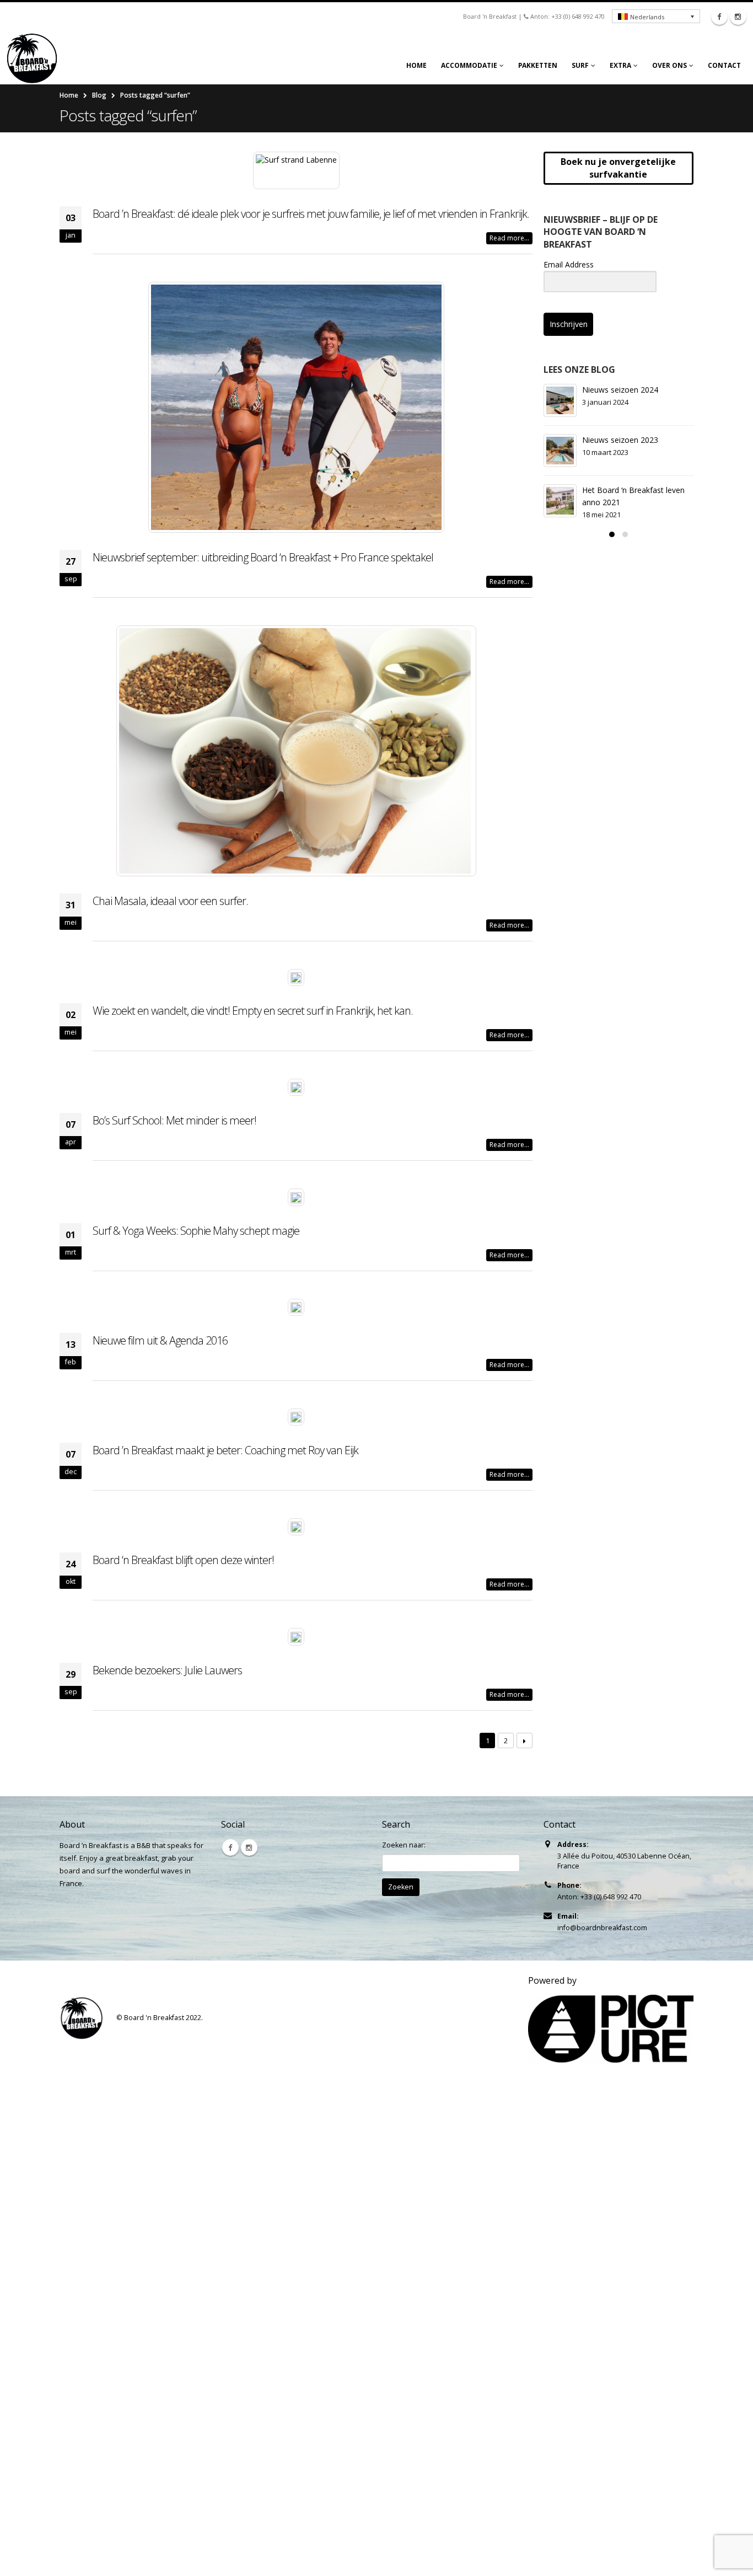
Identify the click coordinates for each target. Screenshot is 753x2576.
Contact (724, 65)
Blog (99, 95)
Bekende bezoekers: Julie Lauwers (167, 1670)
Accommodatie (469, 65)
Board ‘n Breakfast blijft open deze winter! (183, 1560)
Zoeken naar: (404, 1845)
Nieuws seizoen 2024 (620, 390)
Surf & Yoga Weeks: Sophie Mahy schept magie (196, 1231)
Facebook (230, 1847)
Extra (620, 65)
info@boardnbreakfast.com (602, 1928)
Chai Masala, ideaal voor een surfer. (170, 901)
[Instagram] (738, 17)
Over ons (669, 65)
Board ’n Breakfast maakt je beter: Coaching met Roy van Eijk (225, 1450)
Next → (525, 1741)
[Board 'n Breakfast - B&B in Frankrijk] (36, 58)
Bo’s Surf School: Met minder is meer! (174, 1120)
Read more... (509, 238)
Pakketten (538, 65)
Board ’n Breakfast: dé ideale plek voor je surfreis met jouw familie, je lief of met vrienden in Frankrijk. (311, 214)
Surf (580, 65)
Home (416, 65)
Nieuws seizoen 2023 (620, 440)
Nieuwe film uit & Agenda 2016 (160, 1340)
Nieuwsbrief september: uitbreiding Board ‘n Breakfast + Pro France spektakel (263, 557)
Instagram (249, 1847)
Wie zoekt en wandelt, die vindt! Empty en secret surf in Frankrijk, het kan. (253, 1011)
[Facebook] (719, 17)
